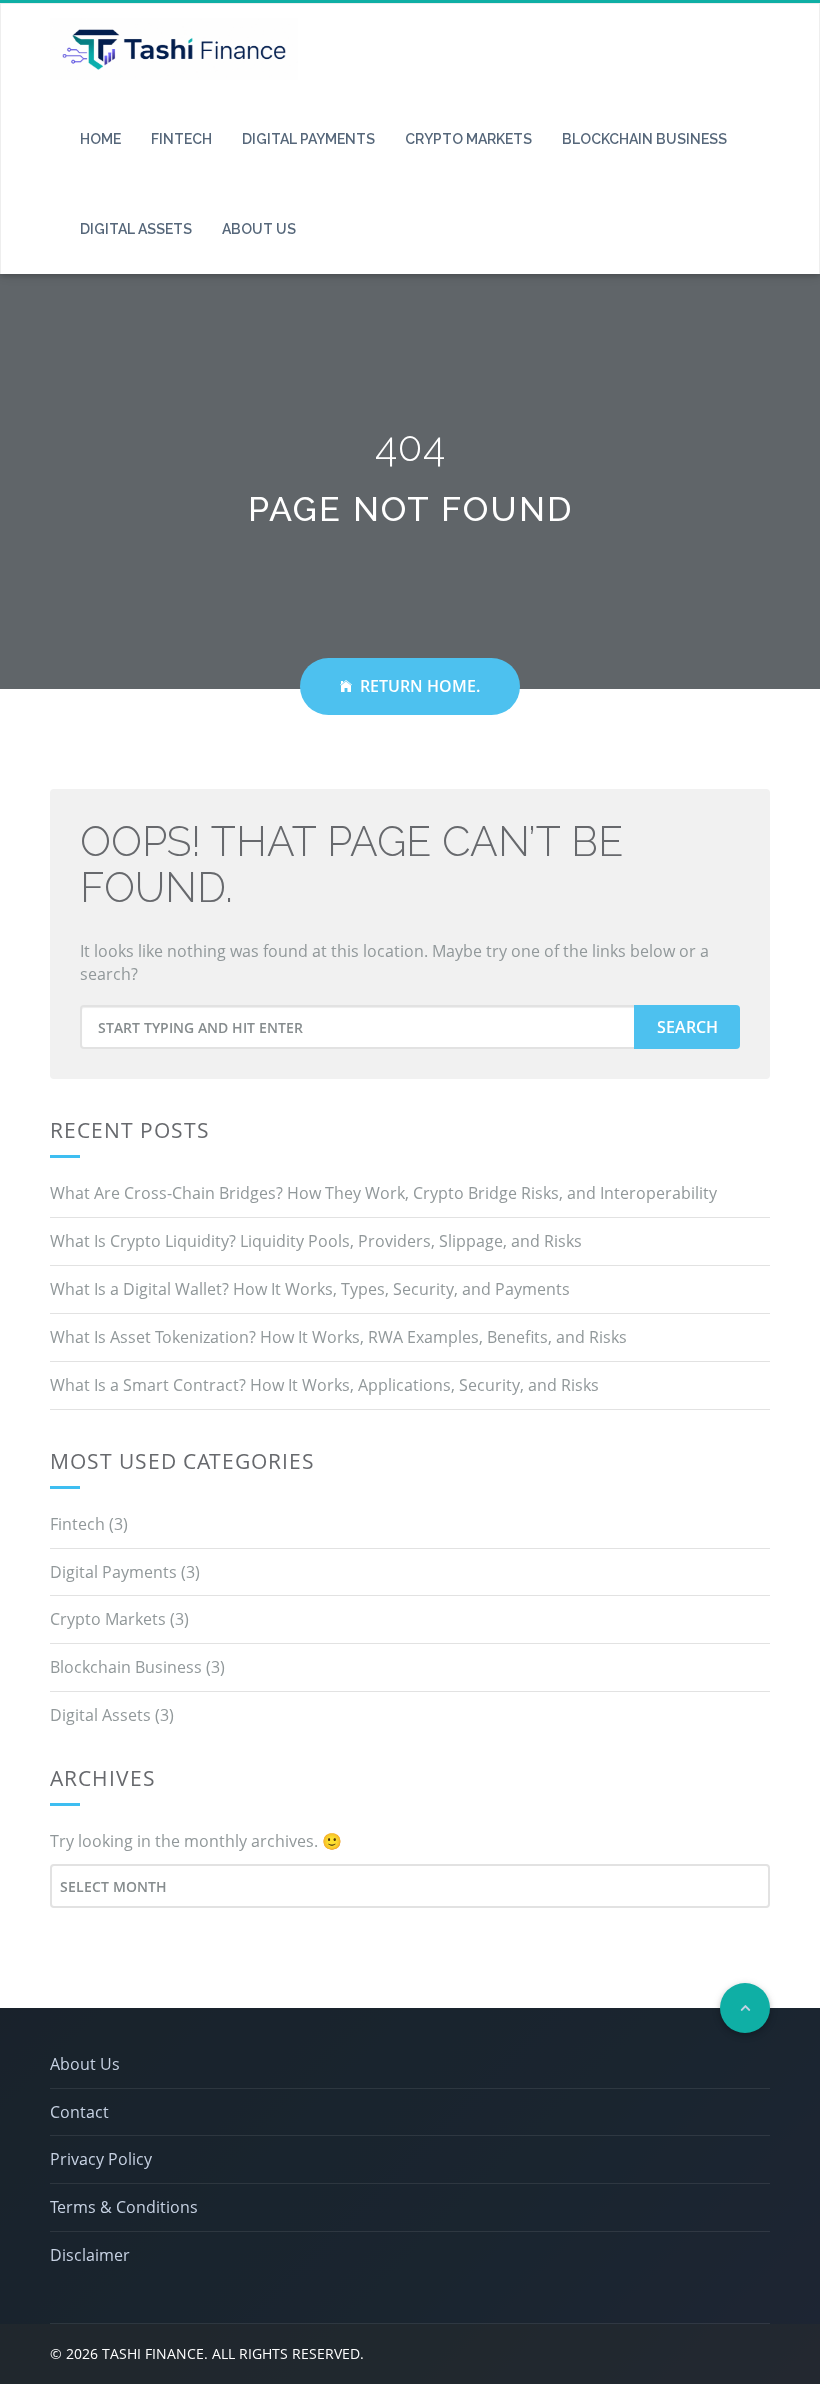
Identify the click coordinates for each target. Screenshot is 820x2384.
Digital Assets (136, 229)
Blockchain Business (644, 139)
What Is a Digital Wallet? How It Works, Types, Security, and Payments (310, 1289)
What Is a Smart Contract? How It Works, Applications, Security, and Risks (324, 1385)
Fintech (181, 139)
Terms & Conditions (124, 2207)
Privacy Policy (101, 2159)
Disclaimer (90, 2255)
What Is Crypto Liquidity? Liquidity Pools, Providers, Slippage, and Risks (316, 1241)
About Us (259, 229)
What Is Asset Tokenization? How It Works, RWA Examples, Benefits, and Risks (338, 1337)
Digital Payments (308, 139)
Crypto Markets (468, 139)
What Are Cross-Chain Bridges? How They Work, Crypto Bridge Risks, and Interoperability (383, 1193)
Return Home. (420, 686)
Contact (79, 2112)
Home (100, 139)
